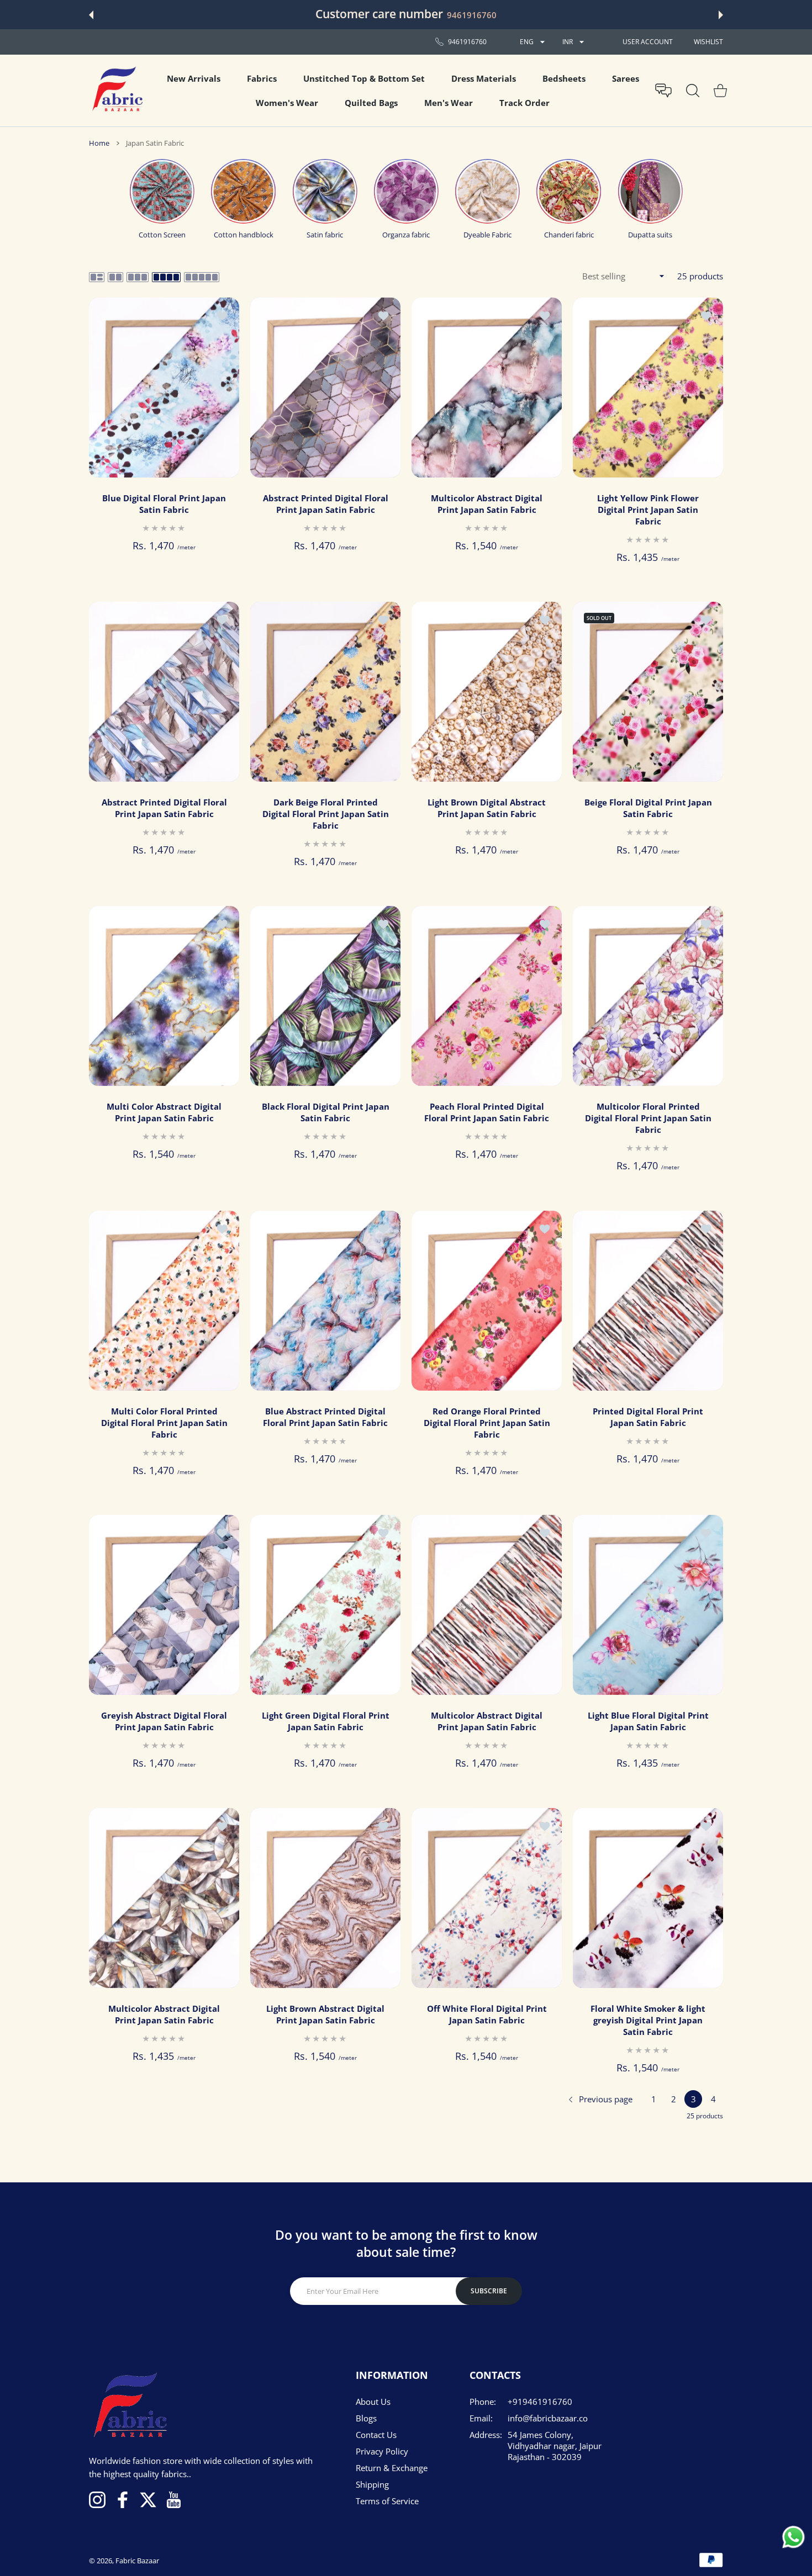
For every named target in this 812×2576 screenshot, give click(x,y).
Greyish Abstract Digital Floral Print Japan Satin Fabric (164, 1722)
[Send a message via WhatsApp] (793, 2537)
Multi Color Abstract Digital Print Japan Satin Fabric (164, 1113)
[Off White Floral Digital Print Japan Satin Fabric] (487, 1898)
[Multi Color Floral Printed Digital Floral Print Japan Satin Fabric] (164, 1301)
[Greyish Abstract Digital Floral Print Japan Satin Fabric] (164, 1605)
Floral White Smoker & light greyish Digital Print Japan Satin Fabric (648, 2020)
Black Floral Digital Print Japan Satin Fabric (326, 1113)
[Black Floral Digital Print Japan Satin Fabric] (325, 996)
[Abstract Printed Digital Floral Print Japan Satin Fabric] (325, 388)
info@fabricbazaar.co (548, 2418)
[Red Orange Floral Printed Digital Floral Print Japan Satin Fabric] (487, 1301)
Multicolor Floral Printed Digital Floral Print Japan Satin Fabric (648, 1119)
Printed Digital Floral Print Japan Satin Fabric (648, 1417)
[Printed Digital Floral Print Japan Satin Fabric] (648, 1301)
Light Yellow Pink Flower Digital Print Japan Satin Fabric (648, 510)
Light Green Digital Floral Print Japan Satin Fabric (326, 1722)
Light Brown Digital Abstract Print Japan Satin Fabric (487, 808)
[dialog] (693, 91)
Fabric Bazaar (137, 2561)
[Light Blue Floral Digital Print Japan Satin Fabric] (648, 1605)
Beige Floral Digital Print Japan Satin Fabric (648, 808)
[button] (91, 15)
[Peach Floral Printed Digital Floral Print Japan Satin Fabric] (487, 996)
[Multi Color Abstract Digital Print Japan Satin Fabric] (164, 996)
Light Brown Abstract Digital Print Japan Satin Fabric (325, 2014)
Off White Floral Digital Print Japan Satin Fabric (487, 2014)
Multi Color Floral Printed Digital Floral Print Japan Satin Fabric (164, 1423)
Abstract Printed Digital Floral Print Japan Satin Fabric (326, 504)
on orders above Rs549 (497, 15)
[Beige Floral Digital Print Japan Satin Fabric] (648, 692)
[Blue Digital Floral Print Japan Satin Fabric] (164, 388)
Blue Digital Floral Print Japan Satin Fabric (164, 504)
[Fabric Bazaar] (117, 91)
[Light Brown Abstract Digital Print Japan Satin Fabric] (325, 1898)
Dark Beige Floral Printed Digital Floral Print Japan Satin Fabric (326, 814)
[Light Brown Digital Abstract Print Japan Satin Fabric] (487, 692)
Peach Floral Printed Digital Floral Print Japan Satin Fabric (487, 1113)
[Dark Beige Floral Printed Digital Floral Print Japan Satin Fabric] (325, 692)
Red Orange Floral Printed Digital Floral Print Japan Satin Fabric (487, 1423)
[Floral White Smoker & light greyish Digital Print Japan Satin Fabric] (648, 1898)
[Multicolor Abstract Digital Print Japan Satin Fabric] (487, 388)
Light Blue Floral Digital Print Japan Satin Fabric (648, 1722)
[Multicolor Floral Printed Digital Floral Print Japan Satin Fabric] (648, 996)
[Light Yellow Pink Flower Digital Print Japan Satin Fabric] (648, 388)
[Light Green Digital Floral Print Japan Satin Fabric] (325, 1605)
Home (99, 143)
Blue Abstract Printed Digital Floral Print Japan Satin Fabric (325, 1417)
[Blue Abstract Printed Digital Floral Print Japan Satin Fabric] (325, 1301)
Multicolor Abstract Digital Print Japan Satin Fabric (487, 504)
